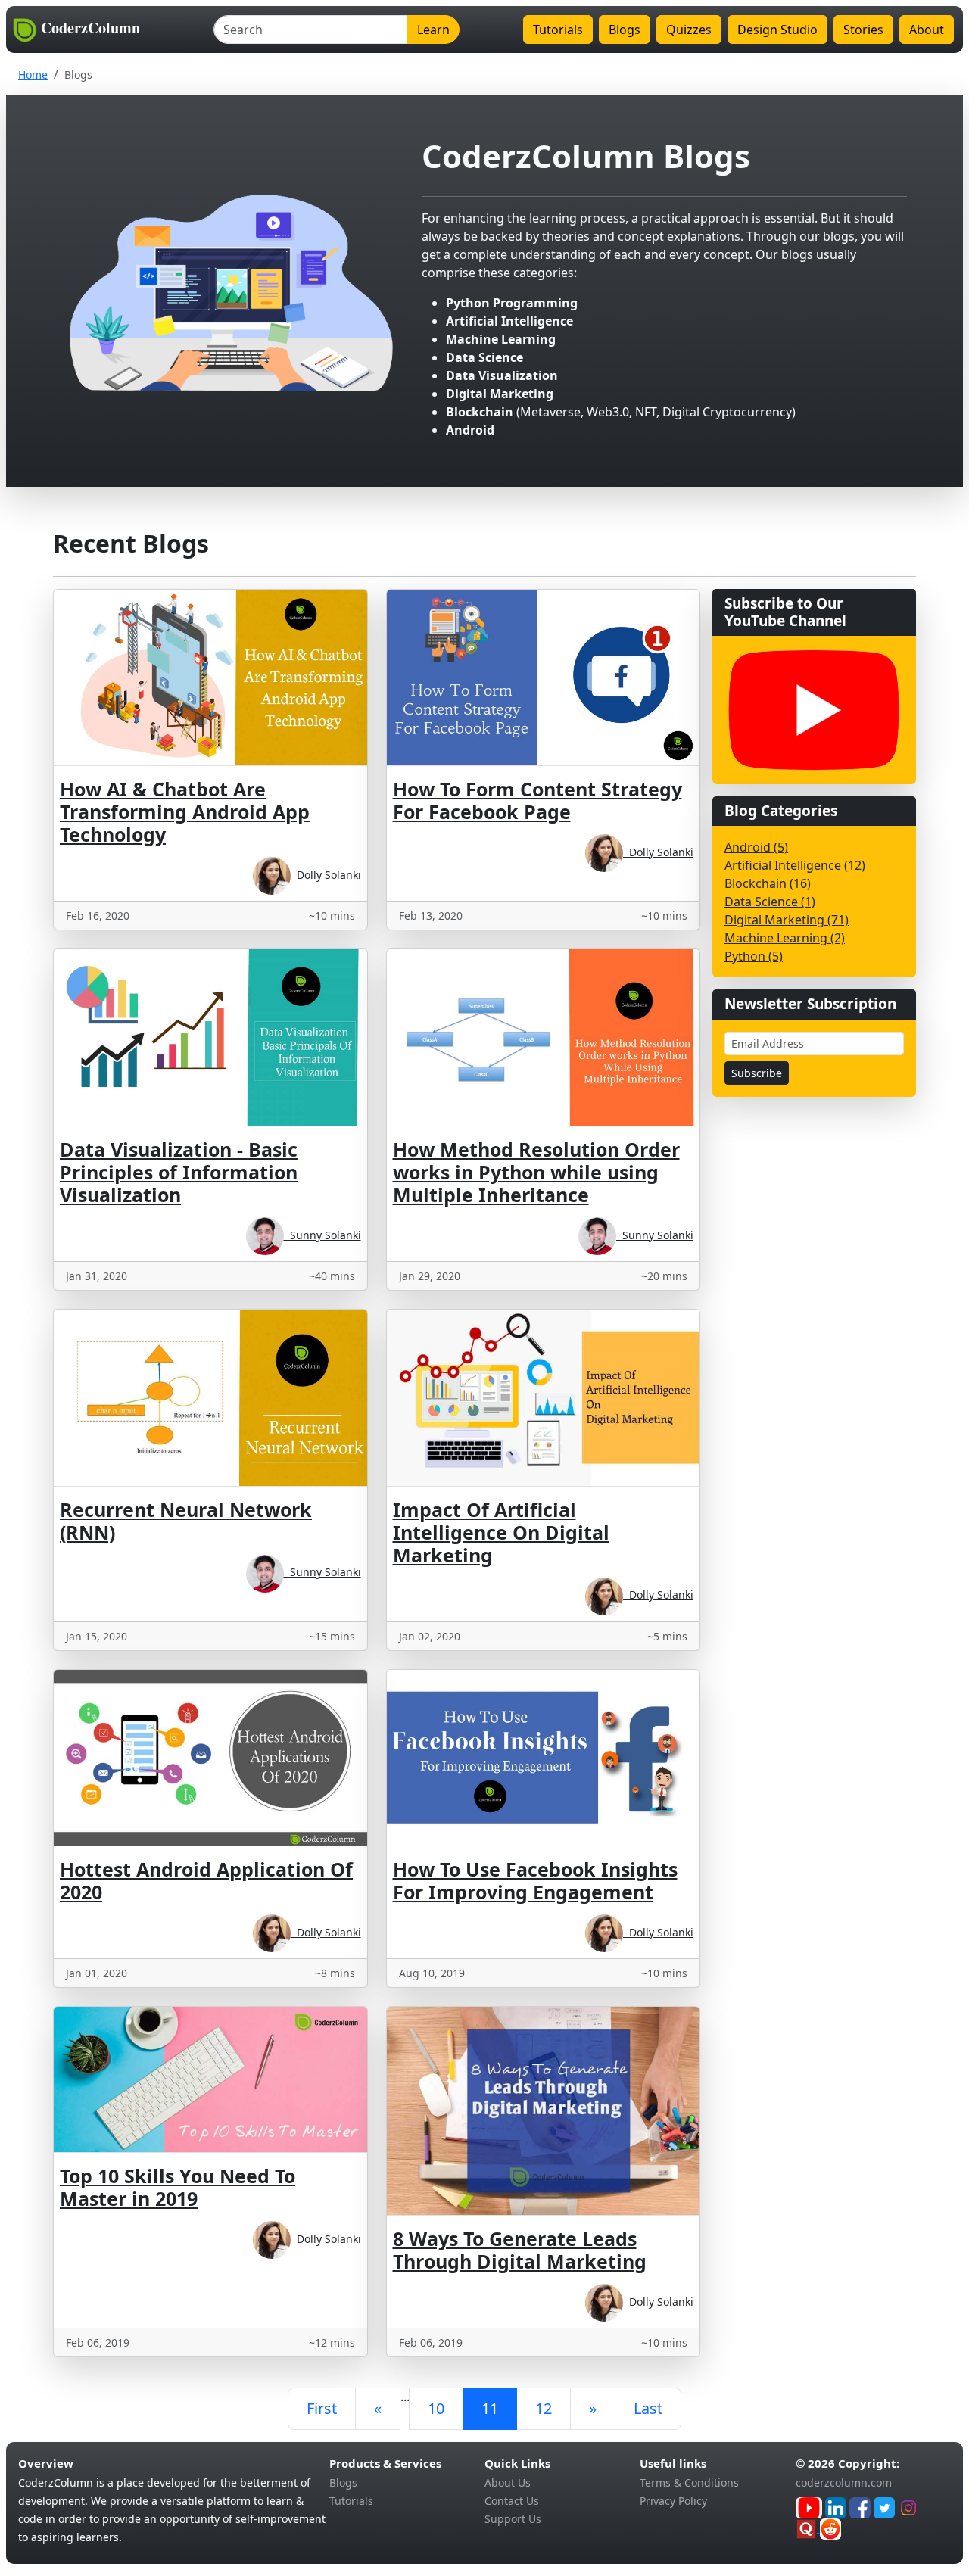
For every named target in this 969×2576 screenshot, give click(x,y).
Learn (433, 30)
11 (490, 2408)
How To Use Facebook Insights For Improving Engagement (535, 1880)
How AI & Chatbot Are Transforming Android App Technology (185, 811)
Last (648, 2408)
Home (33, 75)
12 (544, 2408)
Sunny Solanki (322, 1235)
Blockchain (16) (768, 883)
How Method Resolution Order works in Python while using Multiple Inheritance (536, 1172)
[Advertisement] (808, 1336)
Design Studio (777, 30)
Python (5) (754, 956)
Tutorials (558, 30)
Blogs (625, 30)
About (927, 30)
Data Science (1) (770, 902)
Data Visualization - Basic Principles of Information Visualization (179, 1172)
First (322, 2408)
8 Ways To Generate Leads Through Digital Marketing (520, 2250)
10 (436, 2408)
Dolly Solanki (326, 875)
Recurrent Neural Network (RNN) (186, 1521)
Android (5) (756, 847)
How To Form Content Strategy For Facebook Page (537, 800)
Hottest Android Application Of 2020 (206, 1880)
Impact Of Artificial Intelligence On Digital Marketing (501, 1532)
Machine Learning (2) (785, 938)
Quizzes (689, 30)
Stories (863, 30)
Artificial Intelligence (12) (795, 865)
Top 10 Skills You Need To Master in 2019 (178, 2187)
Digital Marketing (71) (787, 920)
